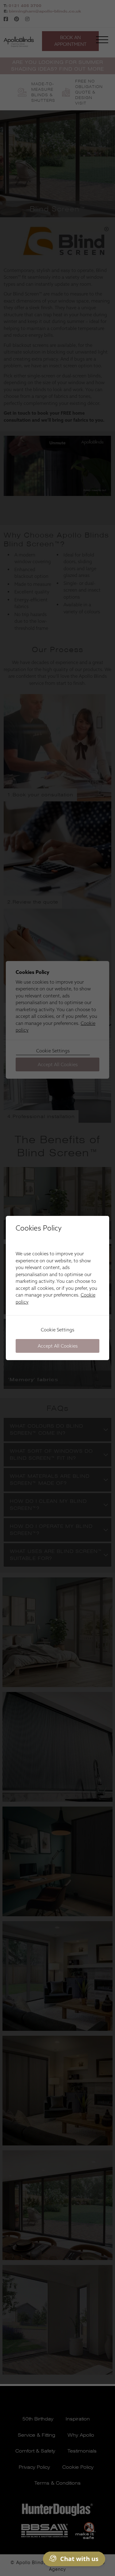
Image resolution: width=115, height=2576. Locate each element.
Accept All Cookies (58, 1346)
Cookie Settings (57, 1330)
